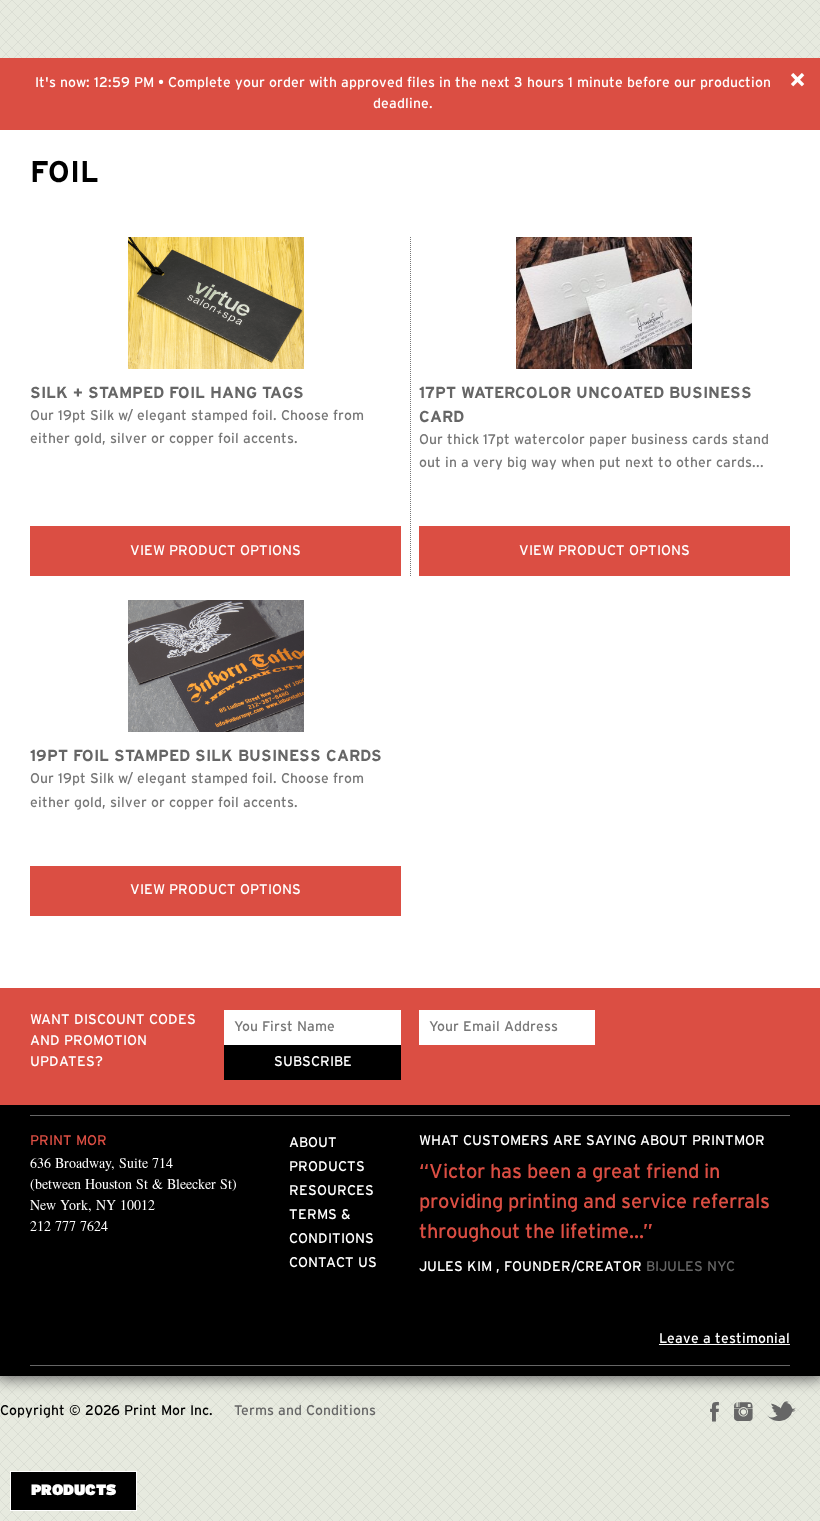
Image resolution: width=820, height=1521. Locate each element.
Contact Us (333, 1263)
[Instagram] (743, 1414)
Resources (331, 1191)
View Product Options (215, 551)
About (313, 1143)
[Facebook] (715, 1414)
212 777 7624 (69, 1225)
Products (327, 1167)
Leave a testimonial (724, 1339)
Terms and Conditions (305, 1411)
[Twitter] (781, 1414)
